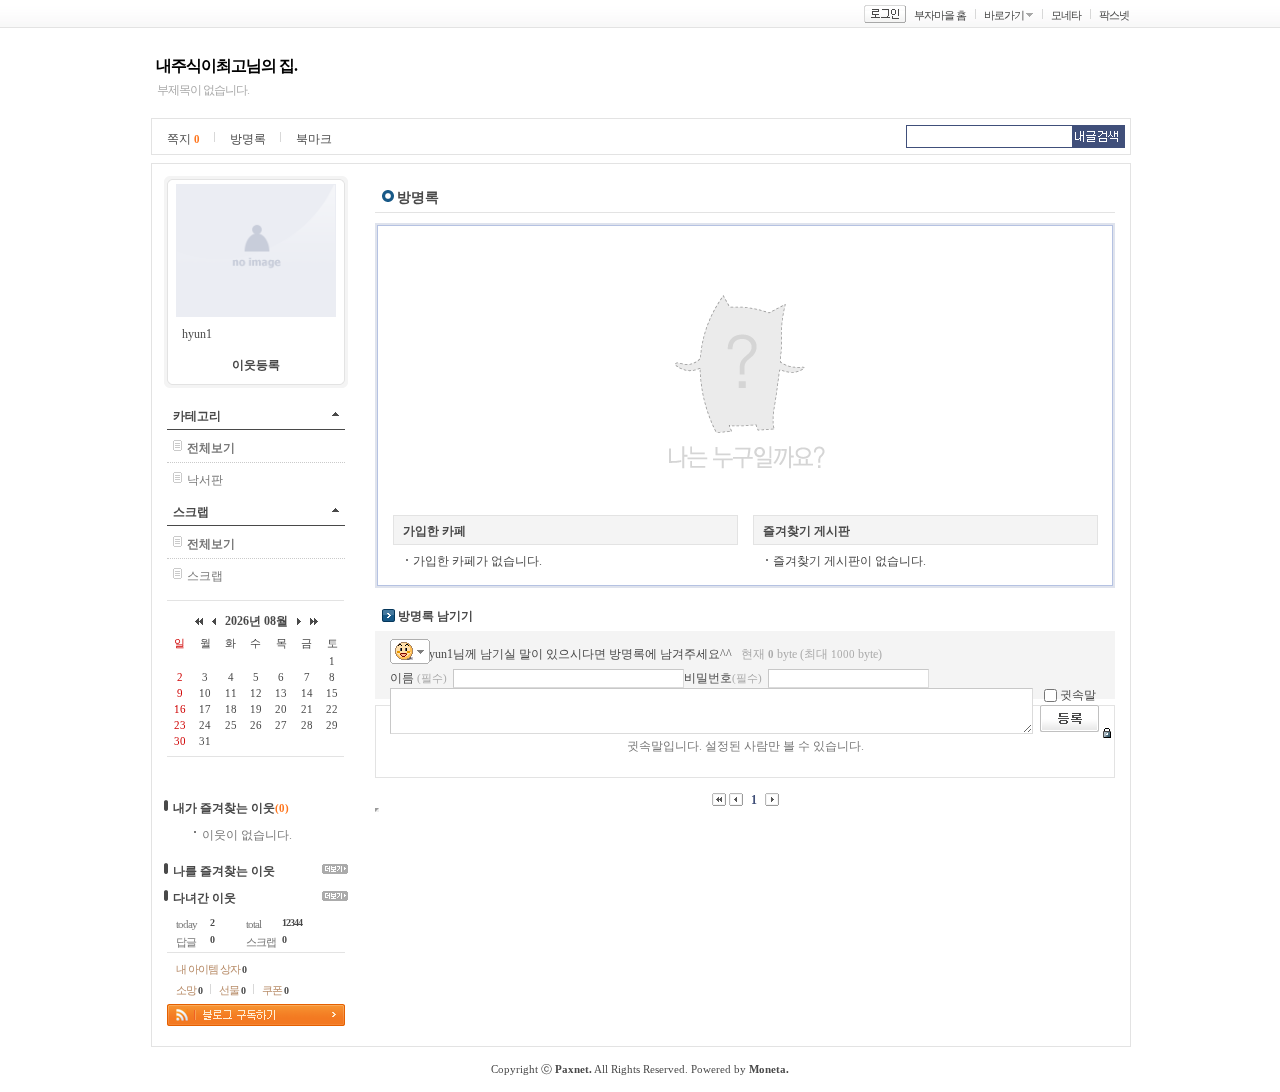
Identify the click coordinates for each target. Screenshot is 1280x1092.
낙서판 (205, 480)
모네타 (1066, 15)
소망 (189, 990)
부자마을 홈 (940, 15)
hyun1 (197, 334)
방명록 (248, 139)
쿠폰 (275, 990)
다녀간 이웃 (204, 898)
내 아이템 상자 (211, 969)
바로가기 (1004, 15)
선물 (232, 990)
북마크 (314, 139)
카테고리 (197, 416)
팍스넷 (1114, 15)
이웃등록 (256, 365)
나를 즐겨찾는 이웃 (224, 871)
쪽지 (183, 139)
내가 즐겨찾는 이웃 (224, 808)
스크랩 (191, 512)
